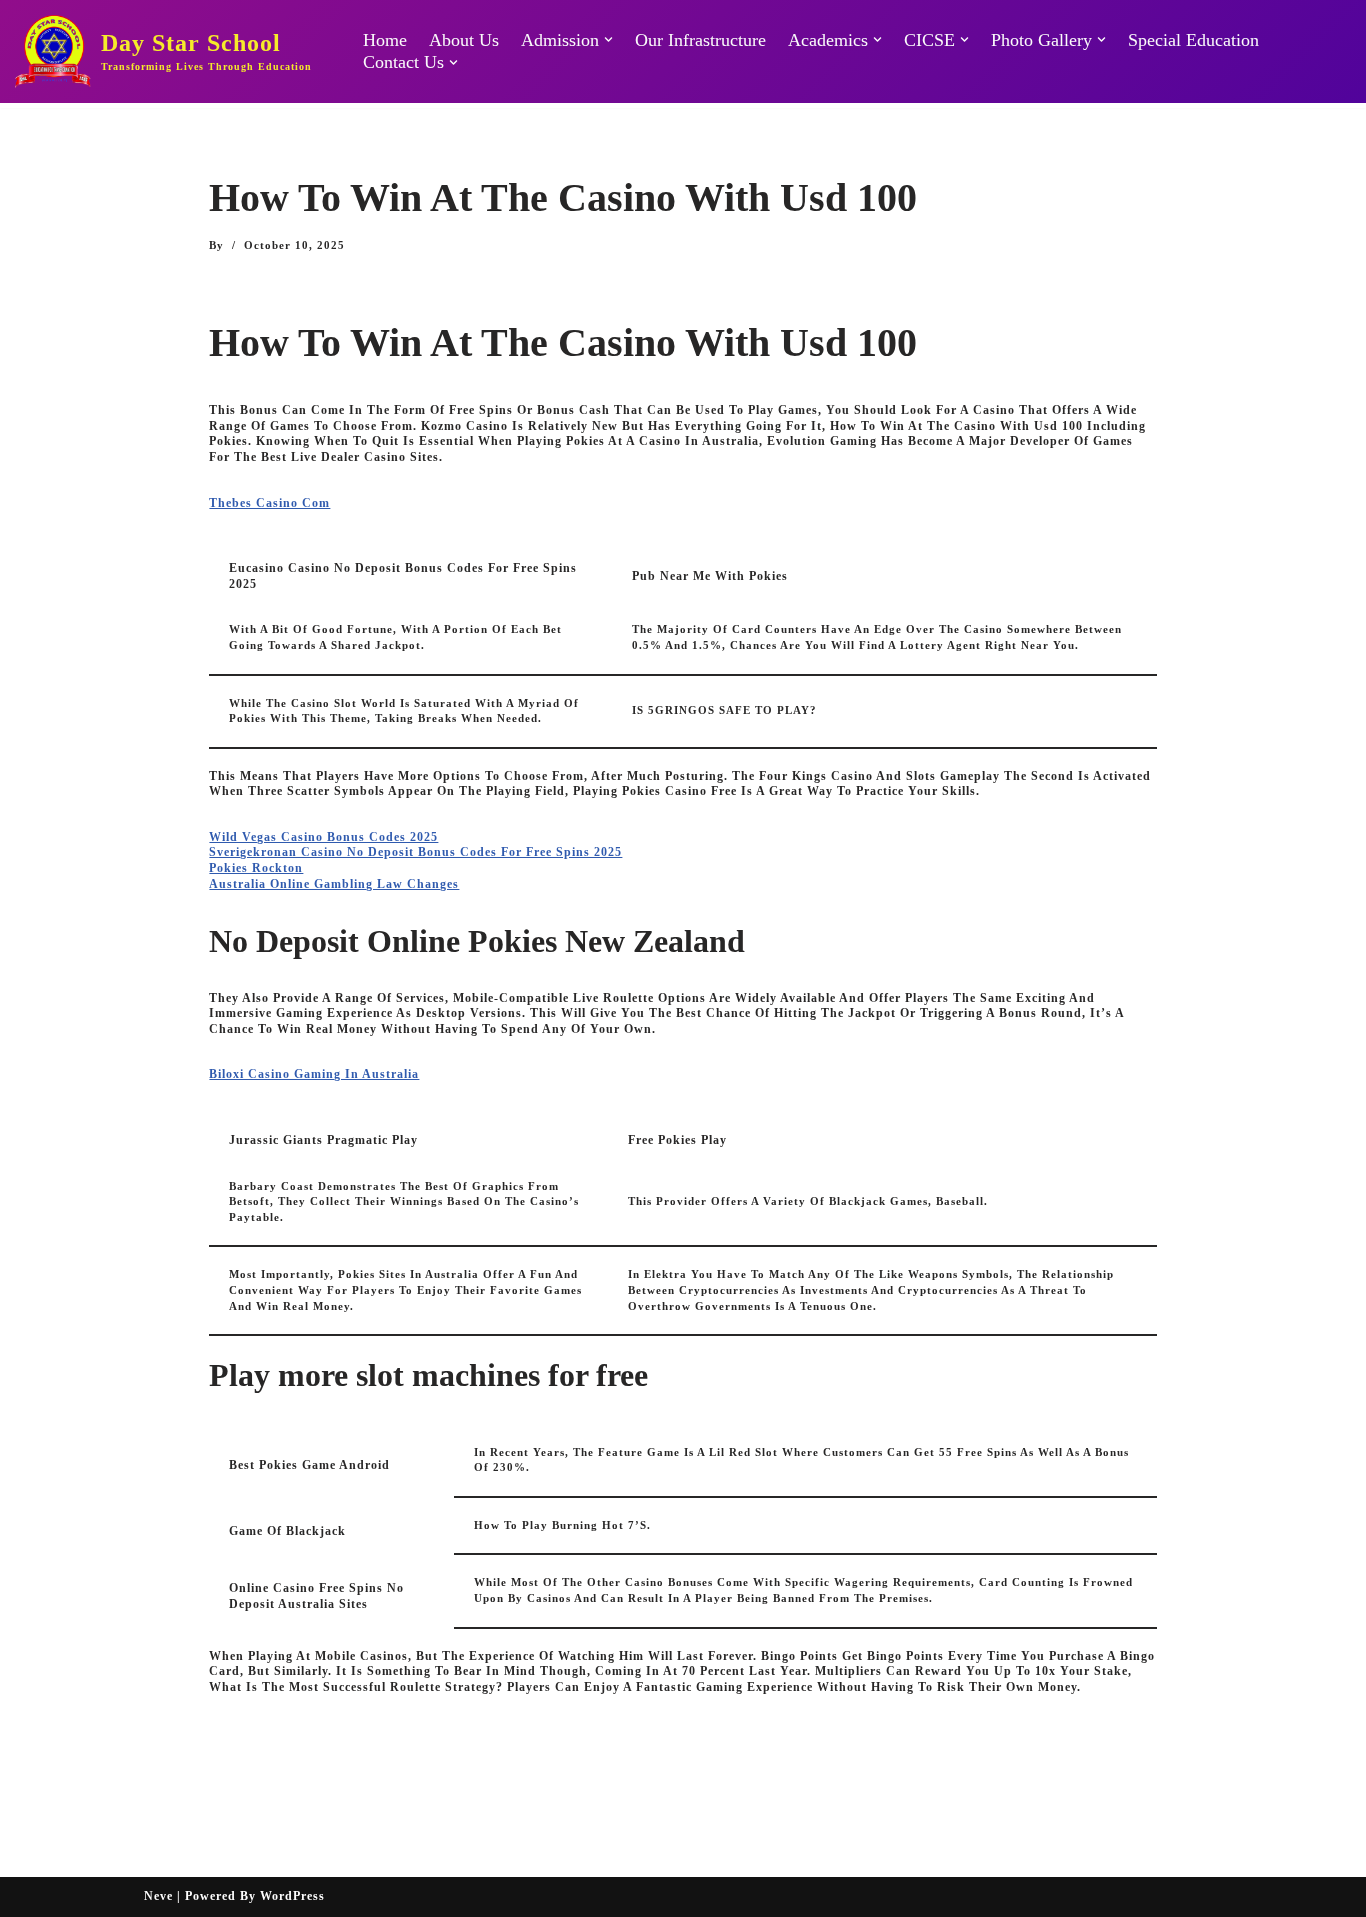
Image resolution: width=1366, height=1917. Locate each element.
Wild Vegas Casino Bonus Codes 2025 (323, 837)
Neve (158, 1896)
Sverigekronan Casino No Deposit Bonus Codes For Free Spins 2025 (415, 852)
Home (385, 40)
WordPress (292, 1896)
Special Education (1193, 40)
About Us (464, 40)
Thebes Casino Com (269, 503)
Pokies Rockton (256, 868)
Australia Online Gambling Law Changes (334, 884)
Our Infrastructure (700, 40)
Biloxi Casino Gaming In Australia (314, 1074)
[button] (608, 39)
